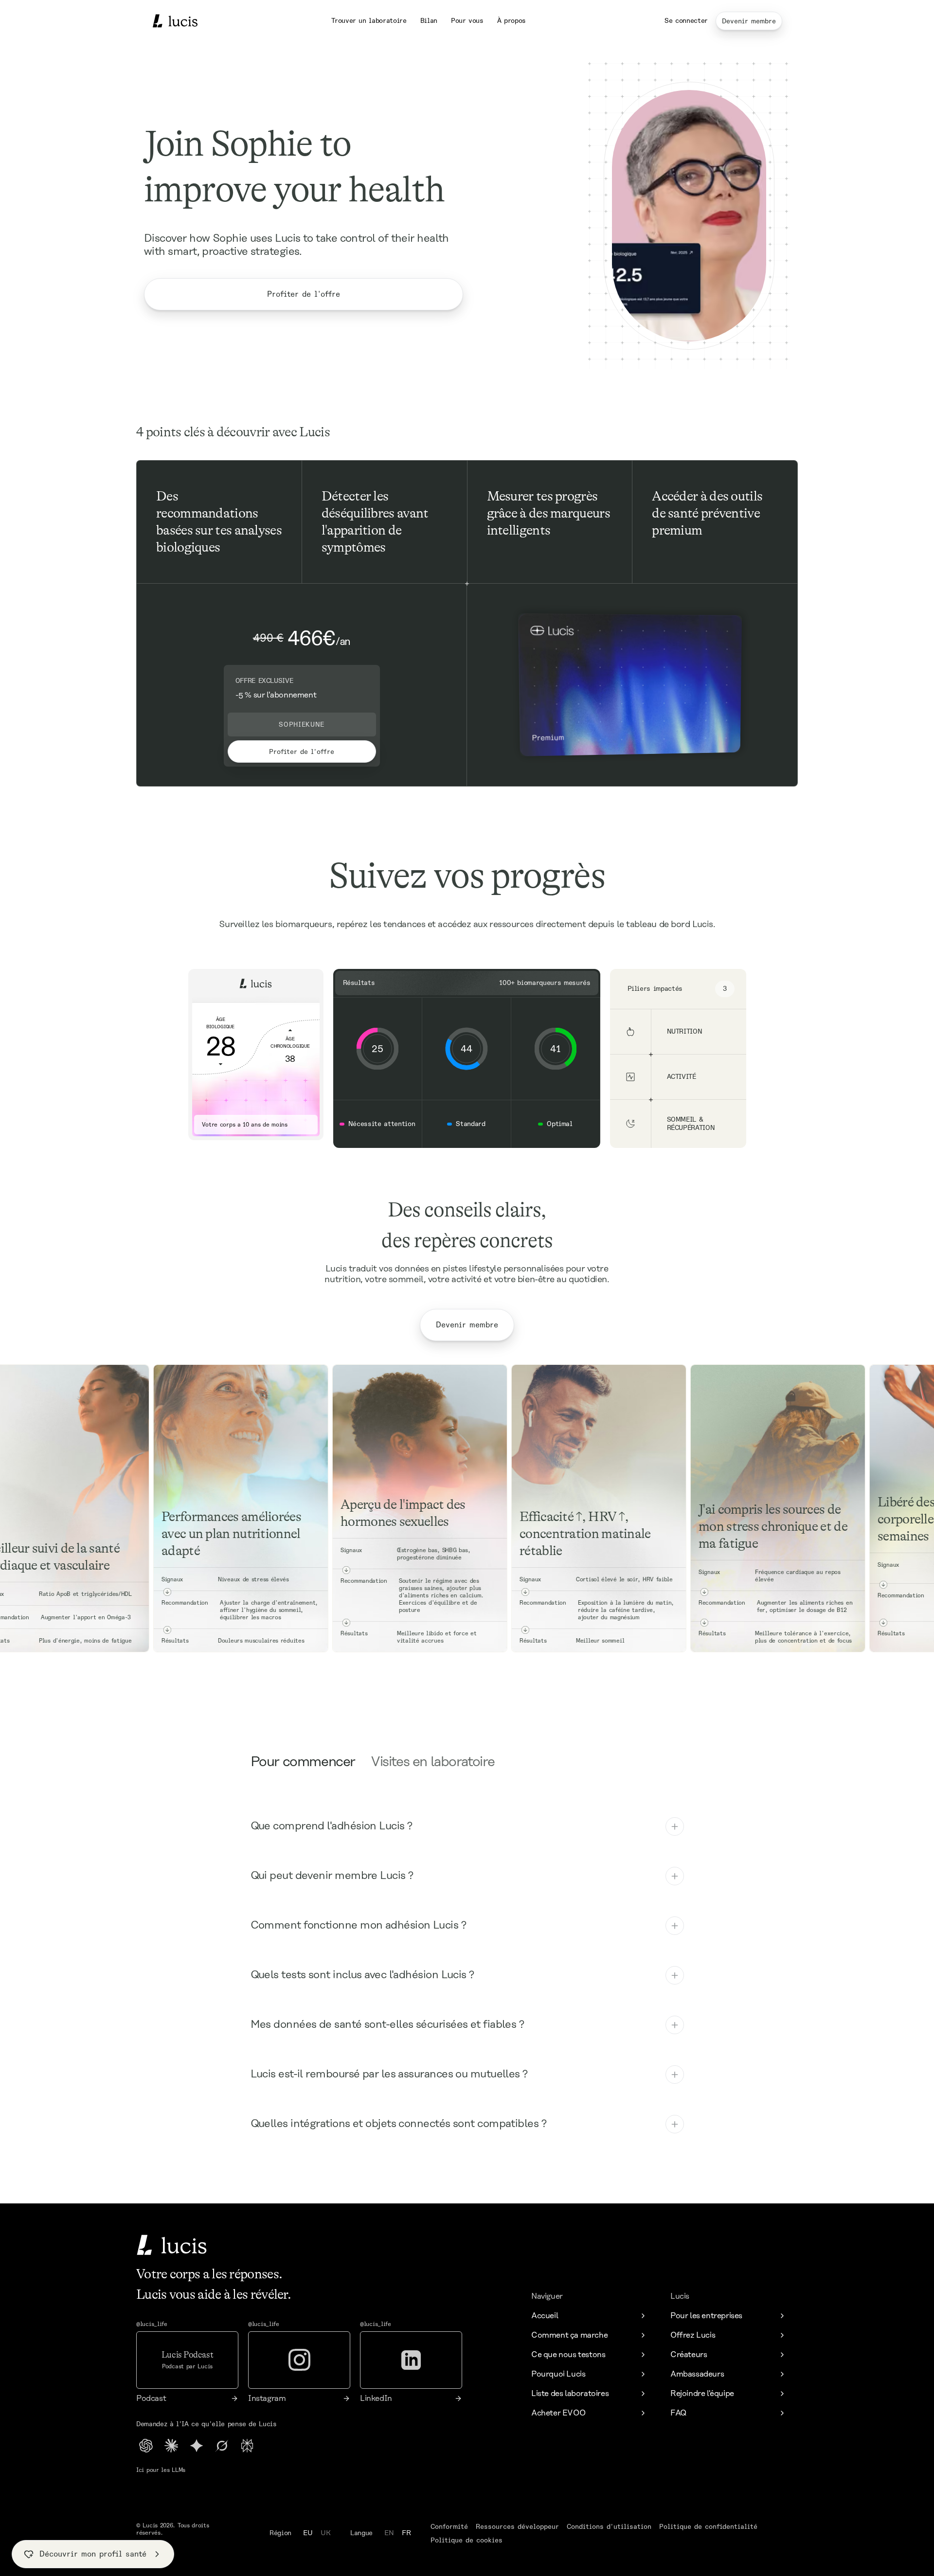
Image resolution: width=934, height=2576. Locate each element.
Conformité (449, 2526)
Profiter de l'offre (304, 294)
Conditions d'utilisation (609, 2526)
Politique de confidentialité (708, 2526)
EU (308, 2533)
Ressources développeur (517, 2526)
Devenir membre (749, 21)
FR (406, 2533)
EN (389, 2533)
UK (326, 2533)
